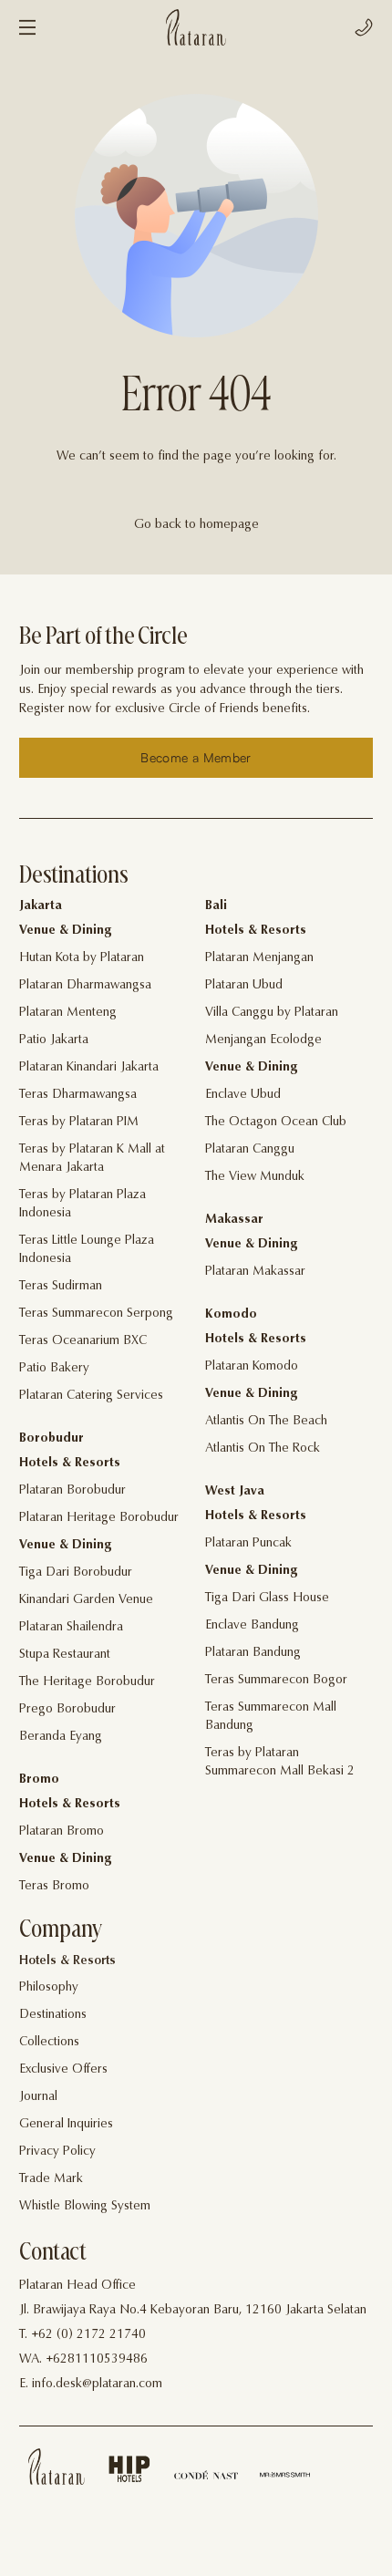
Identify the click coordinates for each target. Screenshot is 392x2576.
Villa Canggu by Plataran (272, 1013)
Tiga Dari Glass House (267, 1598)
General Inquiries (66, 2125)
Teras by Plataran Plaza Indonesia (83, 1205)
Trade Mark (51, 2179)
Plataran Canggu (250, 1150)
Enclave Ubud (243, 1095)
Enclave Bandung (252, 1626)
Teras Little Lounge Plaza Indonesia (87, 1250)
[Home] (57, 2467)
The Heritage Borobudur (87, 1682)
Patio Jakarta (54, 1040)
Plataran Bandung (253, 1653)
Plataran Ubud (244, 986)
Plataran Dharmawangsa (85, 986)
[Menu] (27, 27)
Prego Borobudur (67, 1710)
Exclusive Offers (63, 2070)
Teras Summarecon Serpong (96, 1314)
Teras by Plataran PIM (79, 1122)
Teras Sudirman (61, 1287)
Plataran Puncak (248, 1544)
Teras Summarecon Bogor (276, 1681)
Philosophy (49, 1988)
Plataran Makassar (255, 1272)
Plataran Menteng (68, 1013)
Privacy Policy (57, 2152)
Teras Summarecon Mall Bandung (271, 1717)
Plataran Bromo (62, 1832)
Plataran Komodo (252, 1367)
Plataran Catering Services (91, 1396)
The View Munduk (255, 1177)
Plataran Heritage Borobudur (99, 1518)
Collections (49, 2043)
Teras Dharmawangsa (78, 1095)
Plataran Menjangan (259, 958)
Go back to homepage (196, 525)
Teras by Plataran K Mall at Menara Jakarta (92, 1159)
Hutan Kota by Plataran (82, 958)
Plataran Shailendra (71, 1628)
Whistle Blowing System (85, 2207)
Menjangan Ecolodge (263, 1040)
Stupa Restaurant (65, 1655)
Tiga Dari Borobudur (76, 1573)
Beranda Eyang (61, 1737)
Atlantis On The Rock (263, 1449)
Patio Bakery (54, 1369)
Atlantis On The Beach (266, 1422)
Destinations (53, 2015)
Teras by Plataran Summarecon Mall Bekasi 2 (280, 1763)
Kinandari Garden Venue (86, 1600)
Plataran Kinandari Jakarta (89, 1068)
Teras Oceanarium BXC (83, 1341)
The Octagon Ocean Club (276, 1122)
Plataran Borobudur (72, 1491)
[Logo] (196, 27)
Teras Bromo (54, 1887)
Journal (38, 2097)
